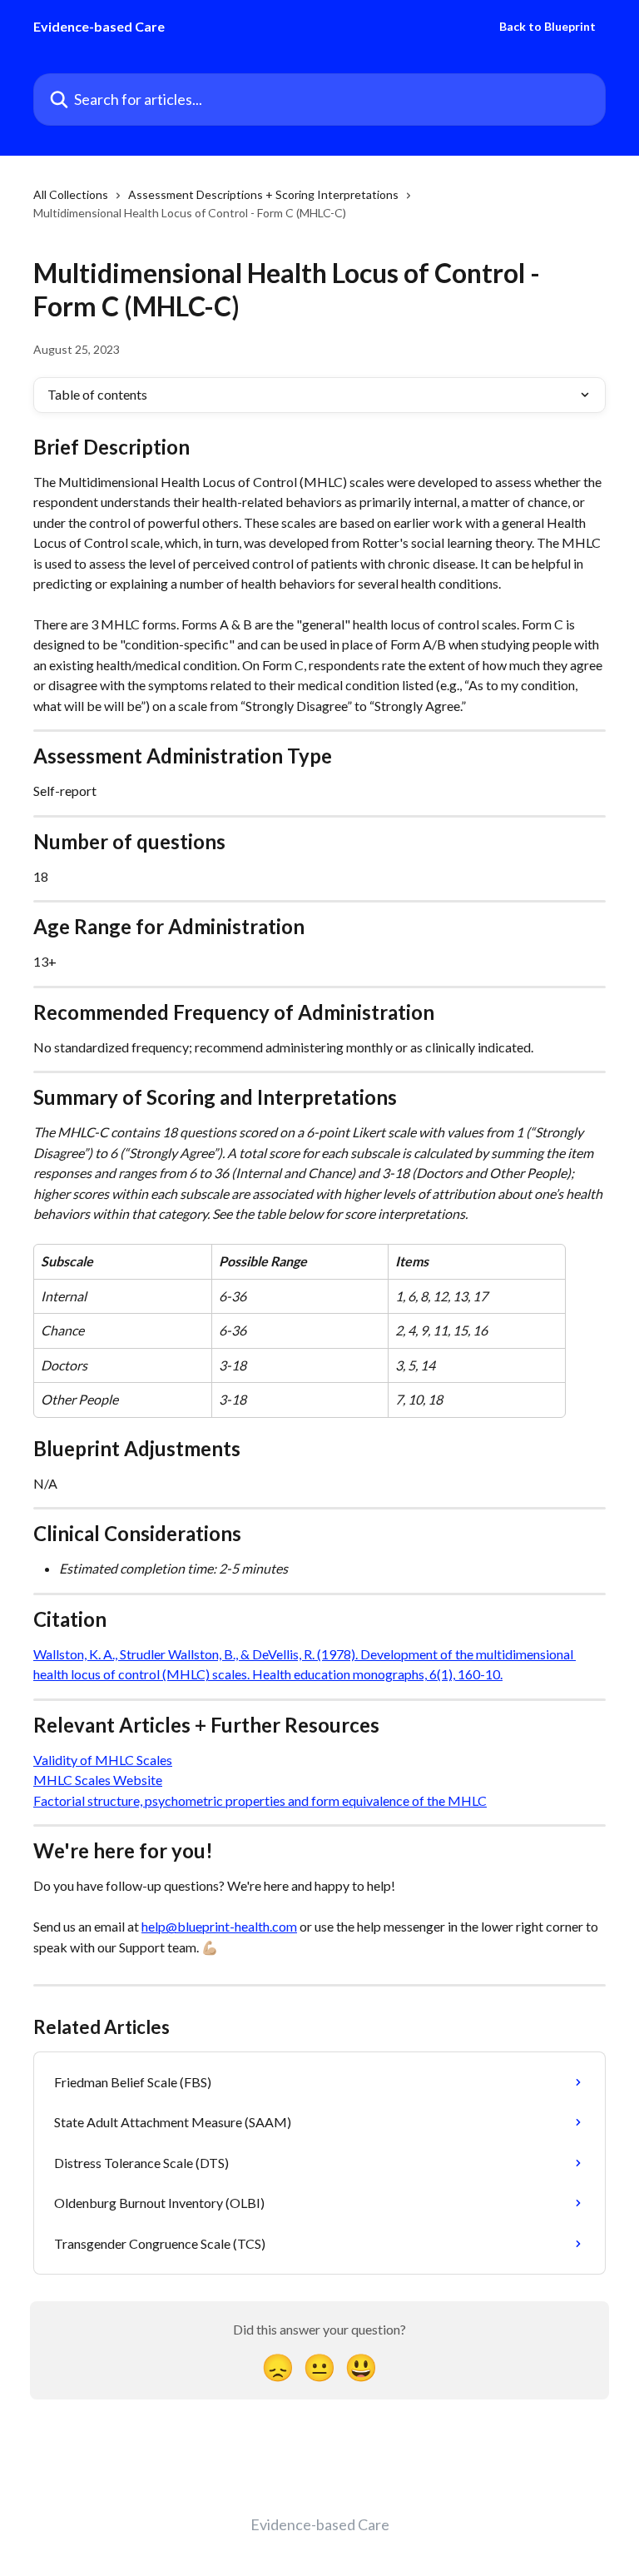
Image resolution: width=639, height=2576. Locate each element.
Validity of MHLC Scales (103, 1760)
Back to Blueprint (547, 27)
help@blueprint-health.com (219, 1926)
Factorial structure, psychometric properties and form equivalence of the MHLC (260, 1800)
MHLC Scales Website (98, 1780)
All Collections (71, 194)
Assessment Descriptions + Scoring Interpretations (263, 194)
